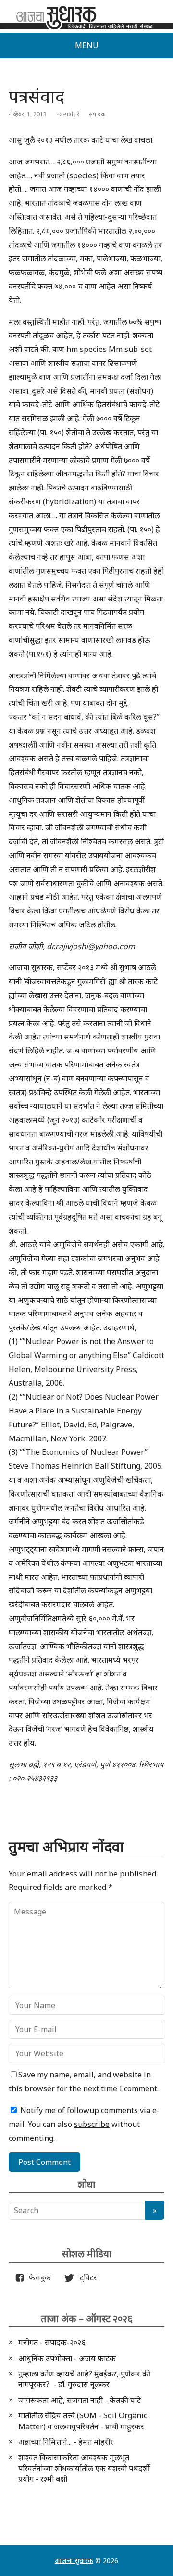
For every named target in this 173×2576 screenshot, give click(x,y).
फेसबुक (38, 2277)
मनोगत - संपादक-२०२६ (52, 2342)
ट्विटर (86, 2277)
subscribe (92, 2124)
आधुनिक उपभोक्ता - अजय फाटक (67, 2358)
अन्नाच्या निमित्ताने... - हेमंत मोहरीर (66, 2442)
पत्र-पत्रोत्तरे (68, 114)
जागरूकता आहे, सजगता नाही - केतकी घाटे (80, 2400)
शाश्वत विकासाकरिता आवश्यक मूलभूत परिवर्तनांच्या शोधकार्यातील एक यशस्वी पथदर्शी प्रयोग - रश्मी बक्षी (84, 2468)
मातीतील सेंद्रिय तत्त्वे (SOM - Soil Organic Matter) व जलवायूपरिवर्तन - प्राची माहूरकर (83, 2421)
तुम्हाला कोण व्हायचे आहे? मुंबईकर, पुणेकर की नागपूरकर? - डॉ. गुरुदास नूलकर (84, 2379)
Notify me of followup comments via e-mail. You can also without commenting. (84, 2124)
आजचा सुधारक (74, 2560)
